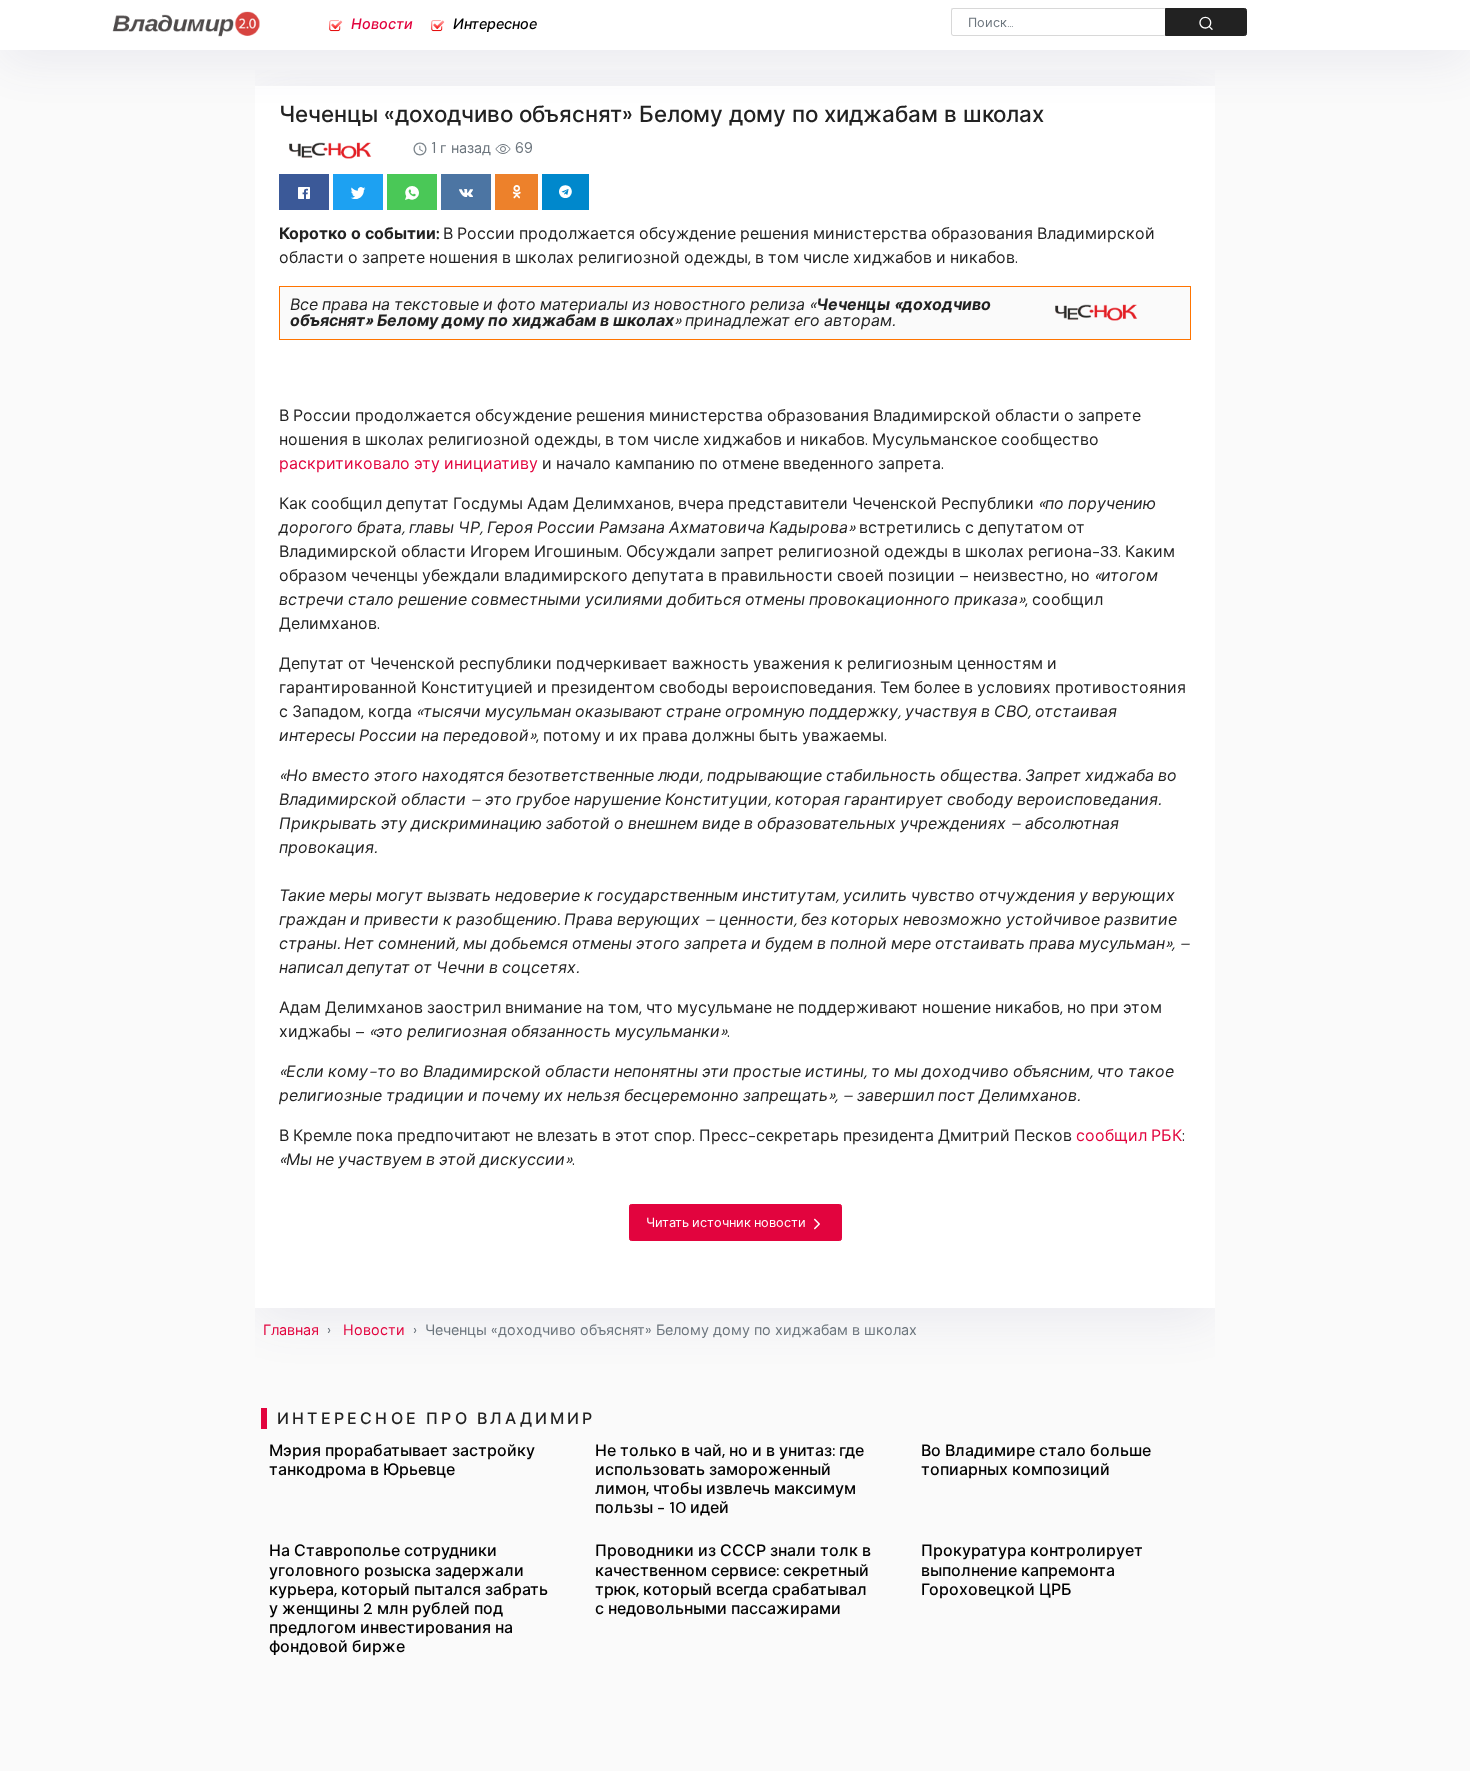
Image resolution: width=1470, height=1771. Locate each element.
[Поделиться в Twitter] (358, 192)
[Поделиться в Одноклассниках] (516, 192)
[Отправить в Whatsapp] (412, 192)
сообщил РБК (1129, 1135)
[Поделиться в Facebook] (304, 192)
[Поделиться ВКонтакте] (466, 192)
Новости (380, 24)
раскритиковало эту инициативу (408, 463)
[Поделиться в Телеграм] (565, 192)
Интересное (493, 24)
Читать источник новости (727, 1222)
